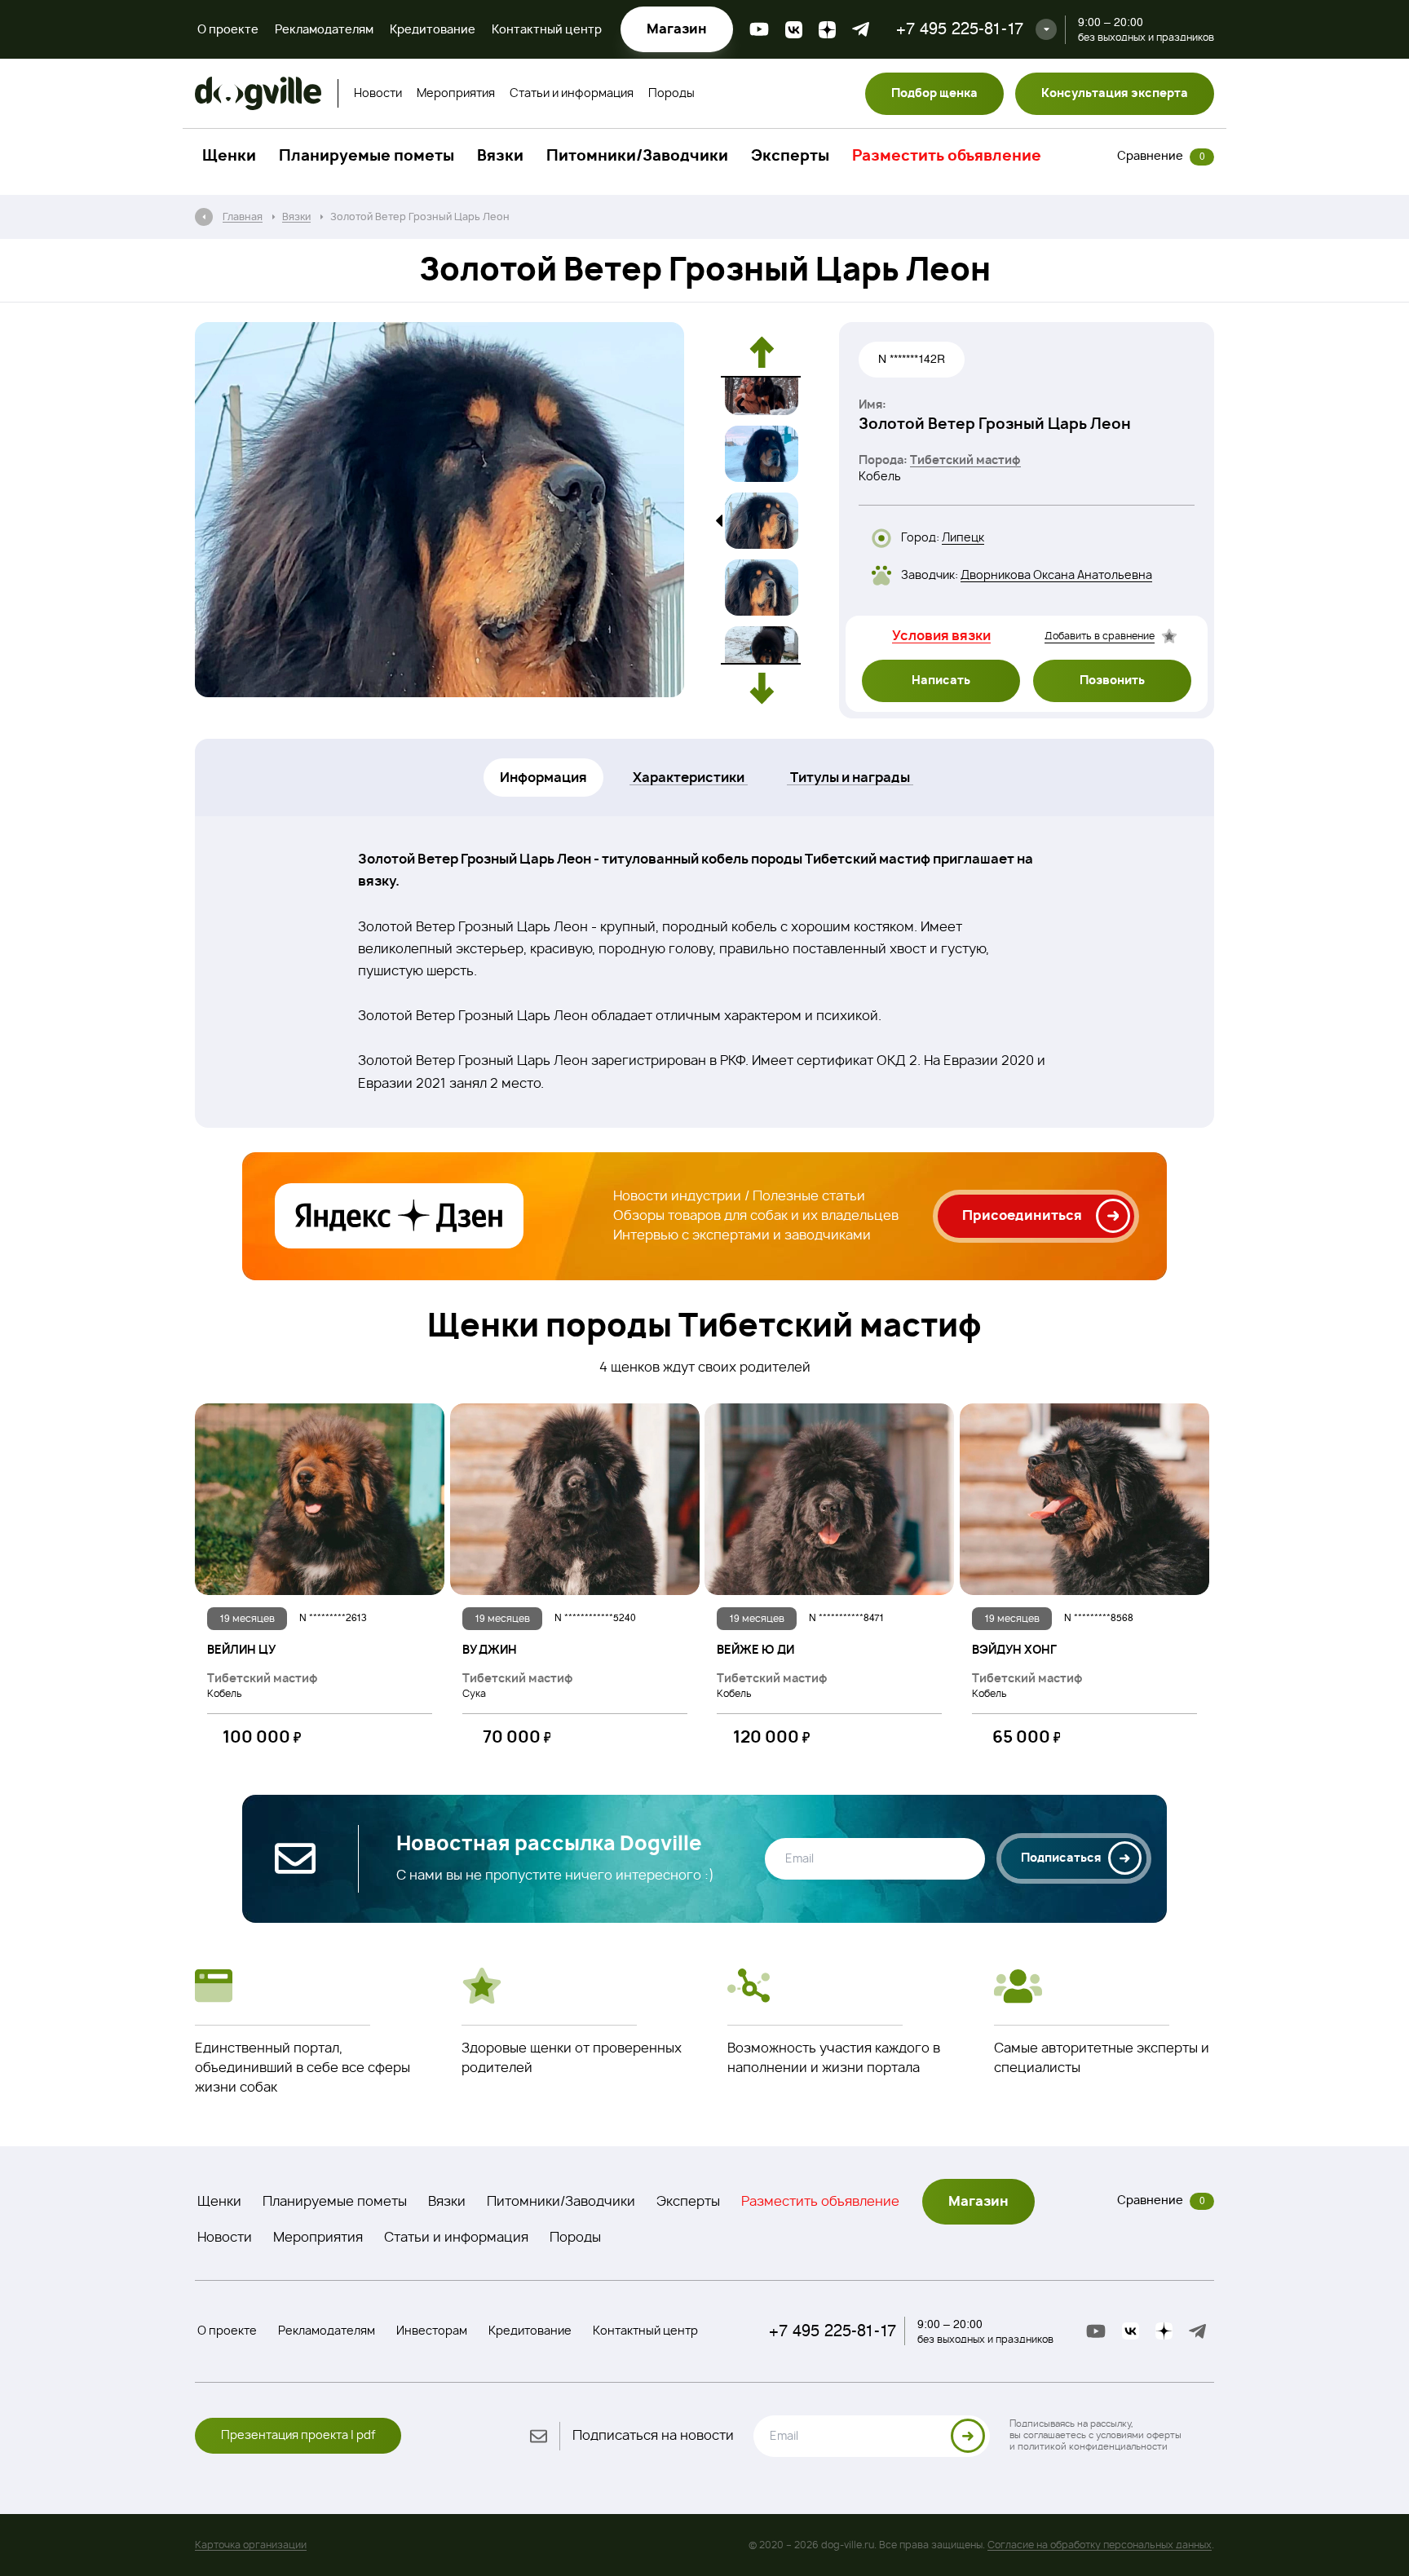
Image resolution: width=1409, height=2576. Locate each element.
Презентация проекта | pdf (298, 2436)
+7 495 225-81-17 (960, 29)
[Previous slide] (762, 352)
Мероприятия (456, 94)
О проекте (228, 30)
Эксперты (790, 157)
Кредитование (433, 30)
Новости (378, 94)
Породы (671, 94)
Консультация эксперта (1115, 94)
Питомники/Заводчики (637, 157)
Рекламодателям (324, 30)
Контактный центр (547, 30)
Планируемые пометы (367, 157)
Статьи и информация (572, 94)
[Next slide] (762, 688)
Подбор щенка (934, 94)
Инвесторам (432, 2331)
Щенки (229, 157)
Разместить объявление (947, 157)
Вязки (500, 157)
